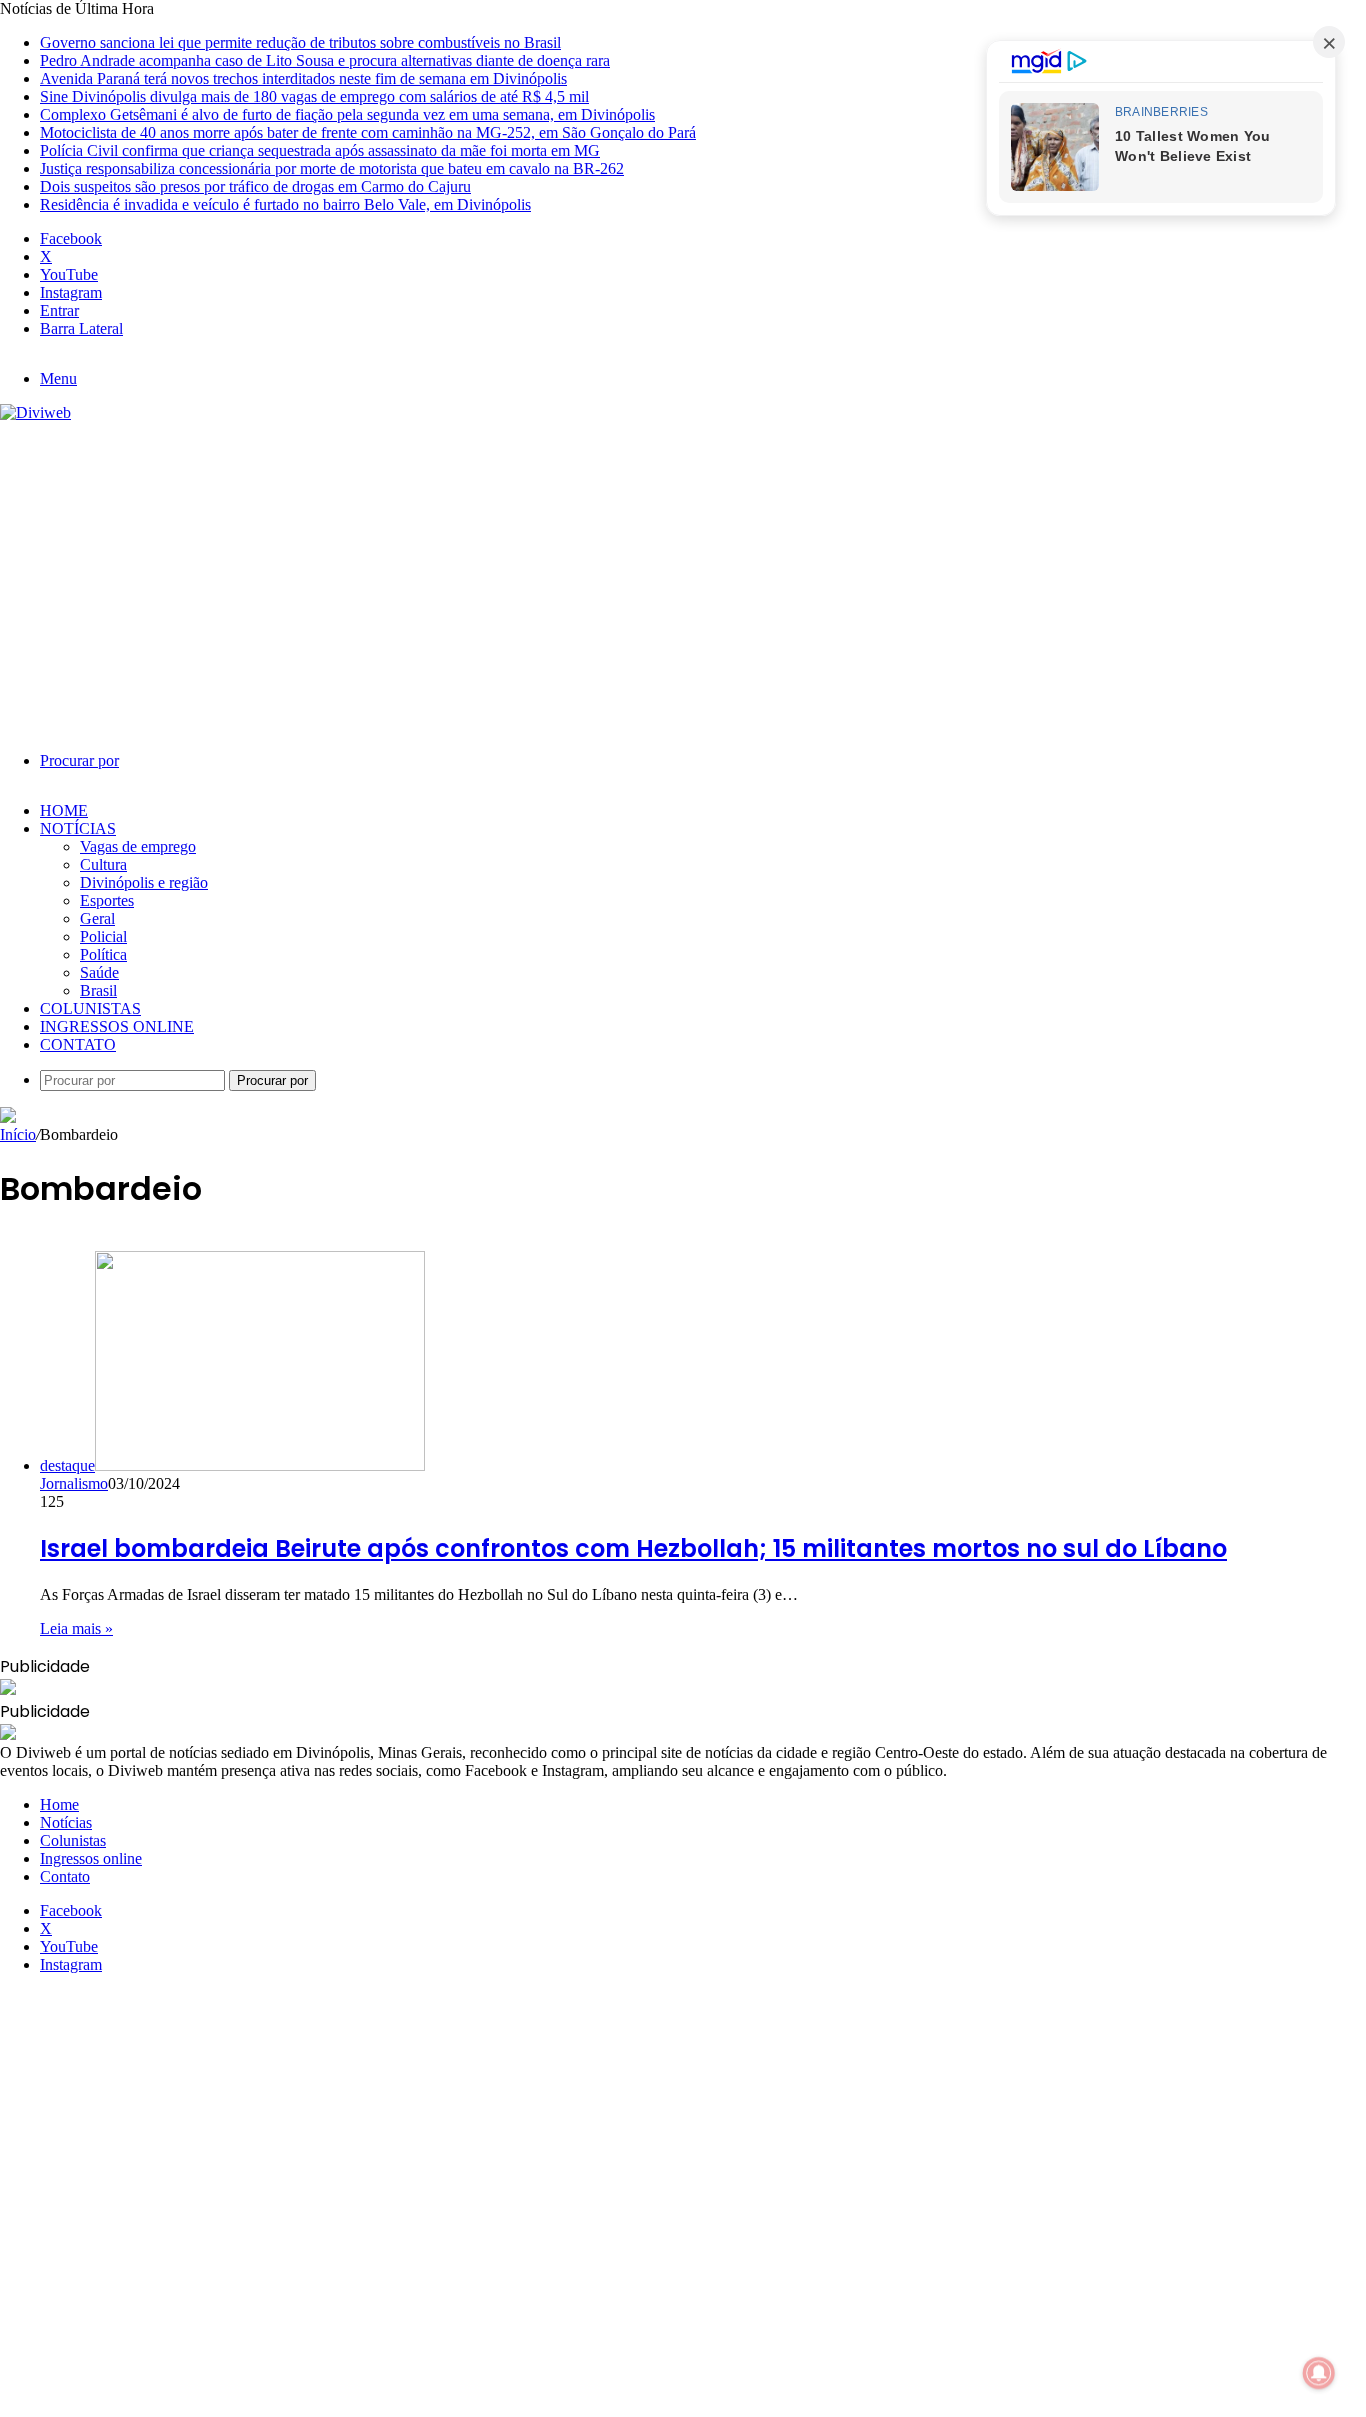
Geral (97, 918)
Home (64, 810)
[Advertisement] (683, 572)
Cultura (103, 864)
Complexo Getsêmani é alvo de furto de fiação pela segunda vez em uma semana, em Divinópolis (347, 114)
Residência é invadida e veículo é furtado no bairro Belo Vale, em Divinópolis (285, 204)
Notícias (78, 828)
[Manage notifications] (1319, 2373)
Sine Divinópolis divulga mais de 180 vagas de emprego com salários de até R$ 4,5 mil (314, 96)
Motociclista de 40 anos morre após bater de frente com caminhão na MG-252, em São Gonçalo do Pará (368, 132)
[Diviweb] (35, 412)
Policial (103, 936)
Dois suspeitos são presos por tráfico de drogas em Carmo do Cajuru (255, 186)
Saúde (99, 972)
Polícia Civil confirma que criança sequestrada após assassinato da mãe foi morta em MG (320, 150)
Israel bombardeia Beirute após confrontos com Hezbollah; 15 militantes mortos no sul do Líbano (633, 1548)
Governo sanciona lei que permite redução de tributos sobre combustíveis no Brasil (300, 42)
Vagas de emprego (138, 846)
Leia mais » (76, 1628)
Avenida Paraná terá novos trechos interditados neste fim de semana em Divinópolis (303, 78)
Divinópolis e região (144, 882)
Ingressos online (117, 1026)
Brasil (98, 990)
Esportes (107, 900)
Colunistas (90, 1008)
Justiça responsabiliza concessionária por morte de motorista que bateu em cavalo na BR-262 (332, 168)
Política (103, 954)
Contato (78, 1044)
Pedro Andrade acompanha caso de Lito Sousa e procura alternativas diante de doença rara (325, 60)
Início (18, 1134)
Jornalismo (74, 1483)
